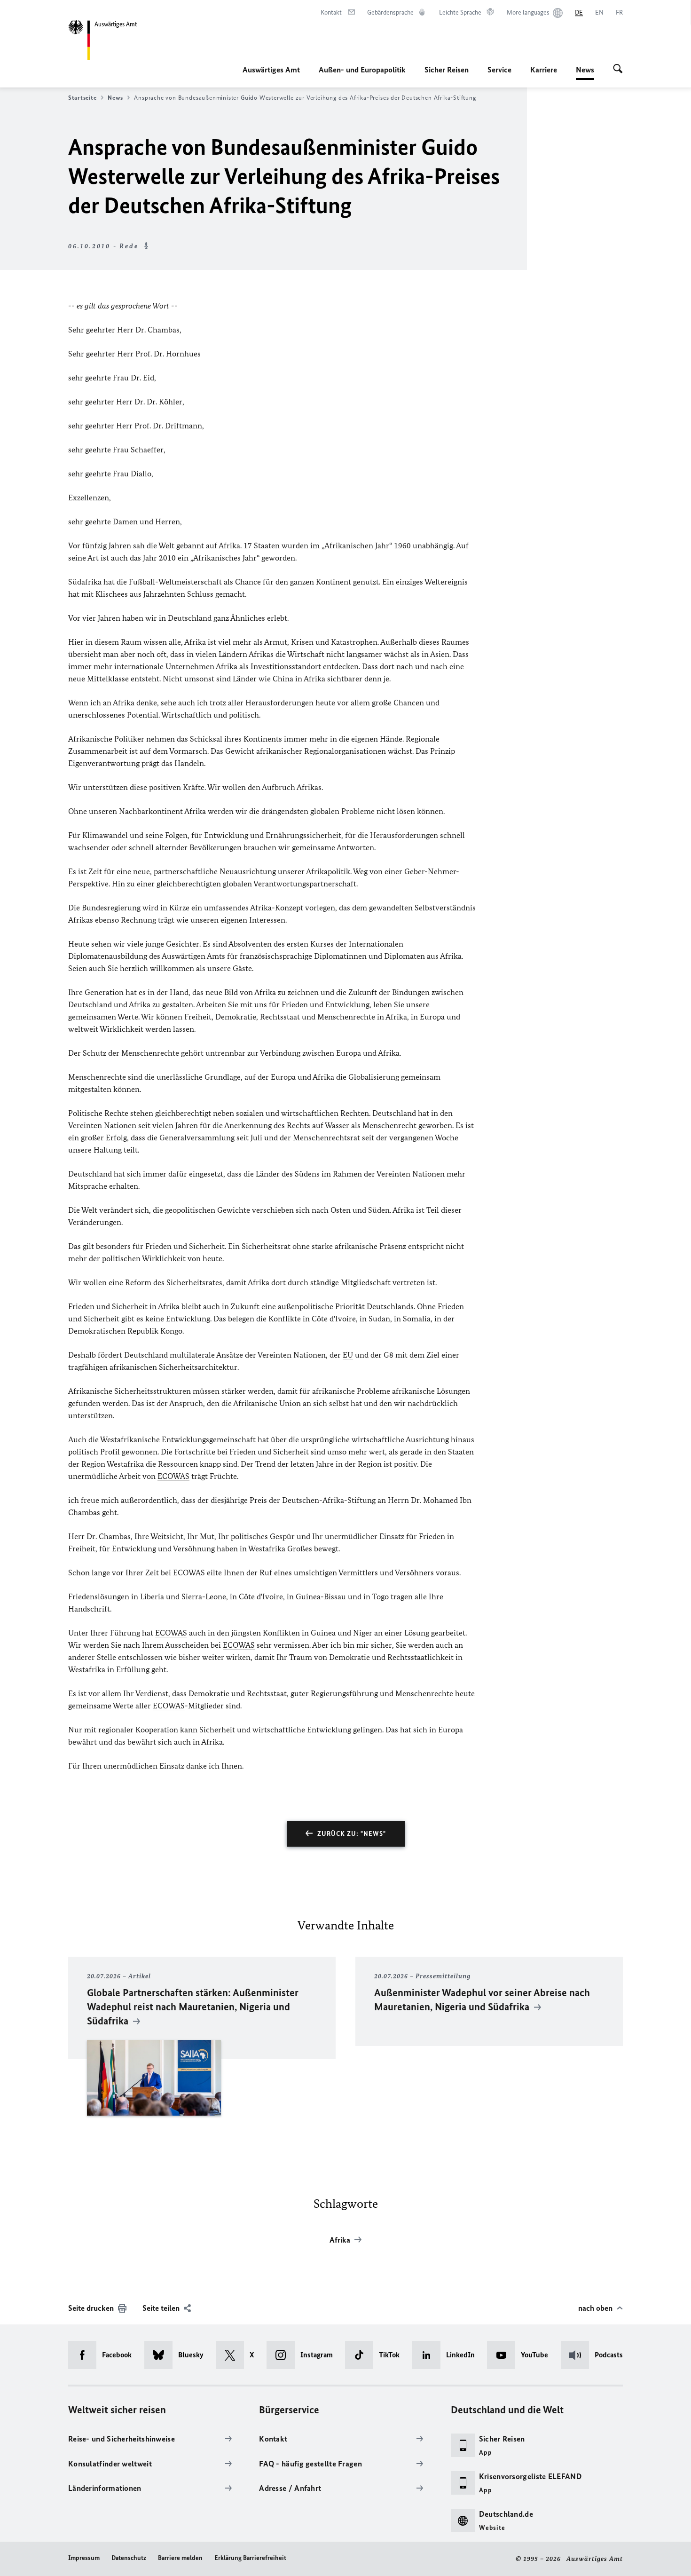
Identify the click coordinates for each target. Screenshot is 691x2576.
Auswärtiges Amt (271, 70)
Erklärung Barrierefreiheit (250, 2558)
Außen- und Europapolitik (362, 70)
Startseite (82, 98)
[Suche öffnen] (618, 70)
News (585, 72)
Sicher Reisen (447, 70)
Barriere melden (180, 2558)
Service (499, 70)
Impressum (84, 2558)
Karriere (544, 70)
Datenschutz (129, 2558)
